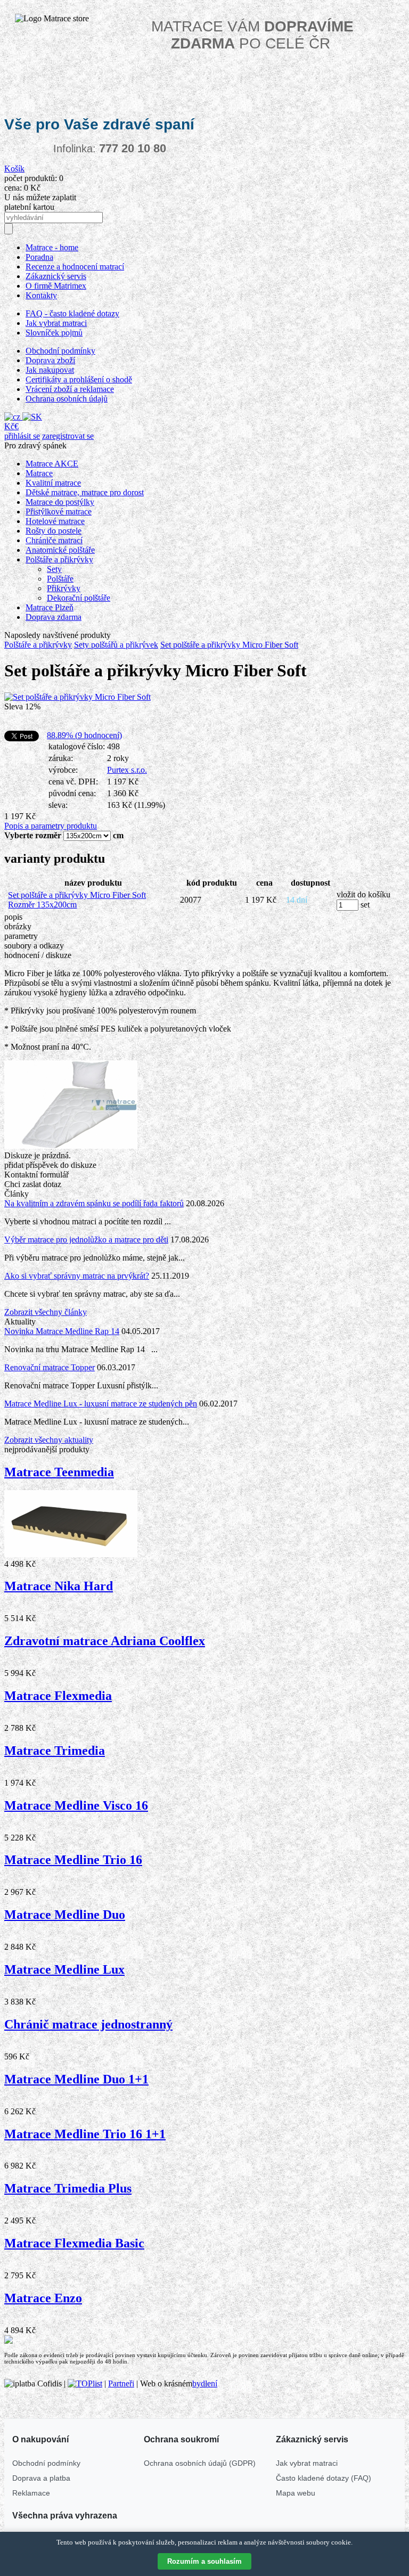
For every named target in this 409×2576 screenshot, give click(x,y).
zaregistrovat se (68, 436)
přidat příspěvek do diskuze (50, 1165)
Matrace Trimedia (55, 1751)
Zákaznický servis (56, 276)
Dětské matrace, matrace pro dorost (85, 492)
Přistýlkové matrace (59, 512)
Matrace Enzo (43, 2298)
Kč (9, 426)
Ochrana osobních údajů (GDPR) (200, 2463)
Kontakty (41, 295)
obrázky (18, 926)
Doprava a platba (41, 2478)
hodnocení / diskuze (38, 955)
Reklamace (31, 2493)
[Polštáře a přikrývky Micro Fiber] (77, 697)
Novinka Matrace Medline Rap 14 (62, 1331)
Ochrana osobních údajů (67, 399)
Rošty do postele (54, 531)
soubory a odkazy (34, 946)
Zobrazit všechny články (46, 1312)
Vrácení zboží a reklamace (70, 389)
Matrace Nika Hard (59, 1586)
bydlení (205, 2383)
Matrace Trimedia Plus (68, 2188)
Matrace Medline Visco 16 (76, 1805)
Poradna (39, 257)
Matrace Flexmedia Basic (74, 2243)
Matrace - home (52, 247)
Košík (14, 169)
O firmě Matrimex (56, 286)
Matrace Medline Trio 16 (73, 1860)
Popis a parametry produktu (51, 826)
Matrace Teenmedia (59, 1472)
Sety (54, 569)
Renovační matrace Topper (50, 1367)
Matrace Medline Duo (65, 1915)
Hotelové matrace (55, 521)
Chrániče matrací (54, 540)
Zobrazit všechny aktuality (49, 1440)
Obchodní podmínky (60, 351)
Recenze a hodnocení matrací (75, 267)
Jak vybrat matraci (56, 323)
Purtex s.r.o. (127, 770)
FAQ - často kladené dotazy (72, 313)
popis (13, 917)
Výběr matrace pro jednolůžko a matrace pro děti (86, 1240)
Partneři (121, 2383)
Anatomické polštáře (60, 550)
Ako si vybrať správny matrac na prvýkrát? (77, 1276)
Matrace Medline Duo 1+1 (76, 2079)
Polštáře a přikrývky (59, 559)
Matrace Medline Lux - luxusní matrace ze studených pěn (101, 1404)
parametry (21, 936)
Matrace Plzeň (50, 607)
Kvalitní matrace (53, 483)
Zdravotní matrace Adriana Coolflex (105, 1641)
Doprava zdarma (54, 617)
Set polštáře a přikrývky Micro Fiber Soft (229, 645)
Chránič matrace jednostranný (88, 2024)
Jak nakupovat (50, 370)
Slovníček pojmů (54, 333)
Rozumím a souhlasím (204, 2561)
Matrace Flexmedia (58, 1696)
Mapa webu (296, 2493)
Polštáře (60, 579)
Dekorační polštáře (79, 598)
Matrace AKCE (52, 464)
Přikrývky (64, 588)
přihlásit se (22, 436)
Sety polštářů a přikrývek (116, 645)
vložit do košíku (363, 894)
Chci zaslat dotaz (33, 1184)
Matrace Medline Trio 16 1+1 (85, 2134)
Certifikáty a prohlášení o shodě (79, 379)
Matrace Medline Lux (64, 1969)
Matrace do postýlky (60, 502)
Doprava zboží (50, 360)
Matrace (39, 473)
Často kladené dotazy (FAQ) (324, 2478)
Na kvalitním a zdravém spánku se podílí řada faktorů (94, 1203)
